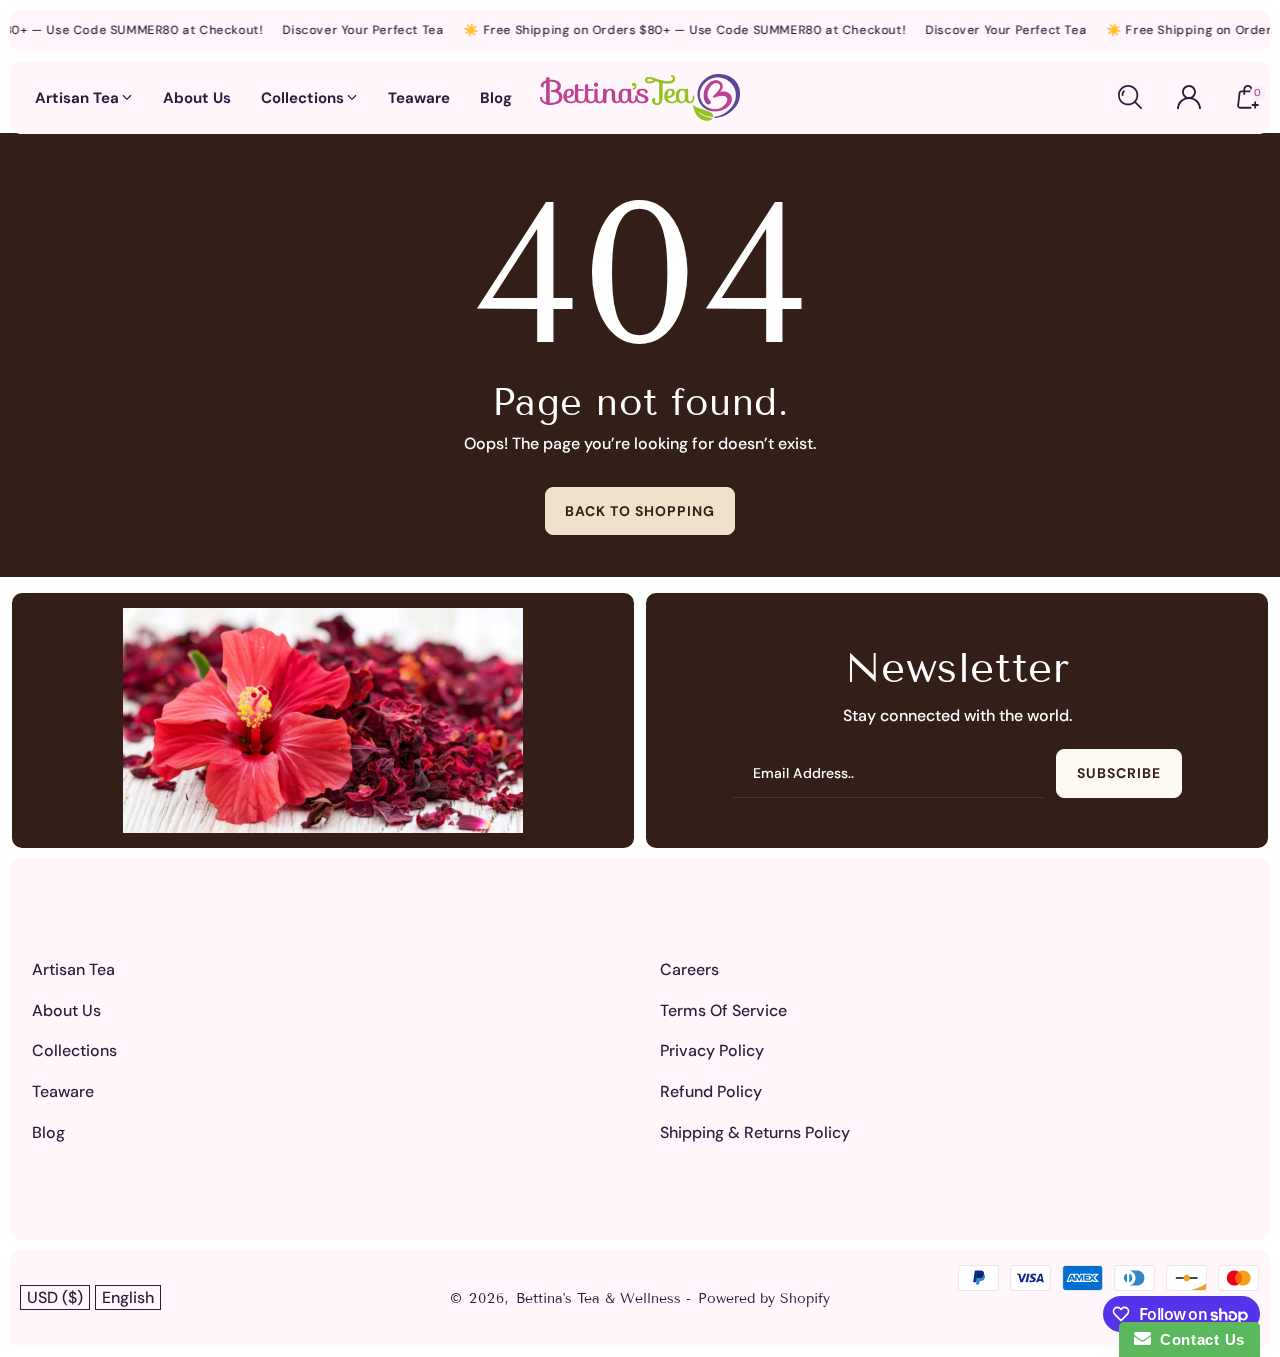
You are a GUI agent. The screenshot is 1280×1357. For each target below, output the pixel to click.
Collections (74, 1050)
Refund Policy (711, 1091)
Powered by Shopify (764, 1298)
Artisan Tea (73, 969)
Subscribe (1119, 773)
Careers (689, 969)
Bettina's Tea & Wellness (601, 1298)
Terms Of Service (723, 1010)
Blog (48, 1132)
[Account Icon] (1189, 97)
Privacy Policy (712, 1050)
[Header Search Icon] (1130, 97)
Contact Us (1198, 1339)
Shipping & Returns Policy (755, 1132)
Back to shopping (640, 511)
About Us (66, 1010)
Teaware (63, 1091)
